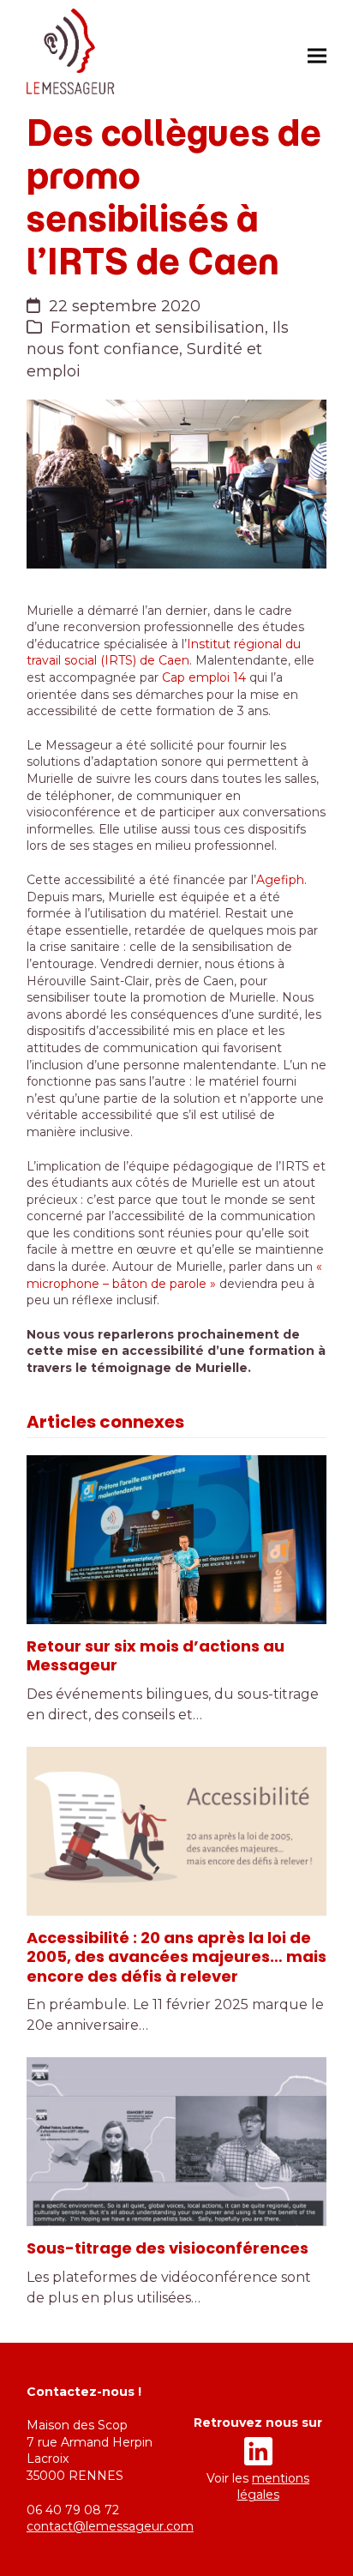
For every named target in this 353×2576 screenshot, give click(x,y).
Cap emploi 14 (204, 677)
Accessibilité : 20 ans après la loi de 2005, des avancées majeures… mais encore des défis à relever (176, 1957)
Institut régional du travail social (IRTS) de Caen (164, 653)
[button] (317, 55)
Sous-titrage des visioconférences (168, 2248)
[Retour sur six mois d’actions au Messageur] (176, 1540)
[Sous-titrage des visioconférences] (176, 2142)
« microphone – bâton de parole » (174, 1275)
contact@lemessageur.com (110, 2526)
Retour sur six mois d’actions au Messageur (156, 1656)
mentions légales (274, 2487)
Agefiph (280, 880)
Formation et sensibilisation (158, 328)
